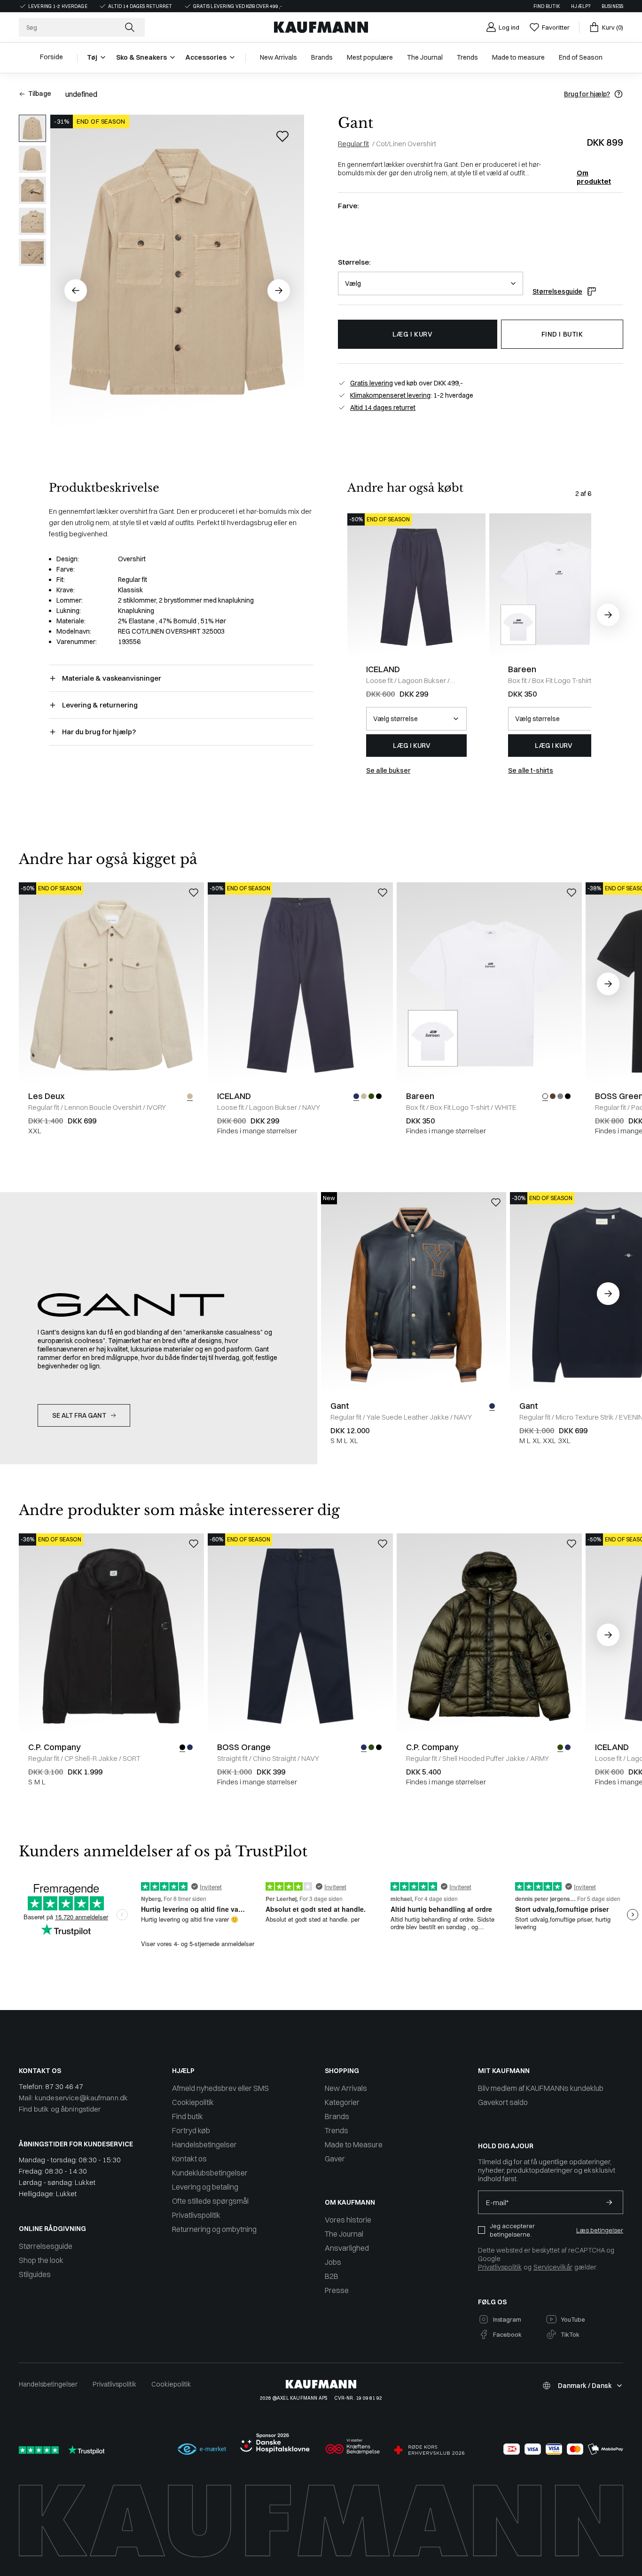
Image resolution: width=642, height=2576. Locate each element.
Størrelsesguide (557, 291)
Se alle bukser (388, 770)
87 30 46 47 (64, 2086)
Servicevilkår (553, 2267)
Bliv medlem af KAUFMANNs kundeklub (541, 2088)
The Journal (344, 2234)
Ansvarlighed (347, 2248)
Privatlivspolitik (196, 2215)
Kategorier (342, 2102)
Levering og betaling (205, 2187)
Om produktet (594, 173)
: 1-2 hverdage (412, 395)
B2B (332, 2276)
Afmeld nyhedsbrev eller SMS (220, 2088)
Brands (337, 2116)
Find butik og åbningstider (60, 2109)
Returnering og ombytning (214, 2229)
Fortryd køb (191, 2130)
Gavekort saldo (503, 2102)
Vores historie (348, 2220)
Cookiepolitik (193, 2102)
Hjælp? (581, 6)
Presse (337, 2290)
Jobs (333, 2262)
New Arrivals (346, 2088)
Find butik (547, 6)
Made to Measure (354, 2144)
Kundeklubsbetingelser (210, 2173)
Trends (337, 2130)
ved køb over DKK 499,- (407, 383)
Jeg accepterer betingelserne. (512, 2230)
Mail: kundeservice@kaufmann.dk (73, 2098)
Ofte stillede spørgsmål (210, 2201)
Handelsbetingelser (204, 2144)
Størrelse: (354, 262)
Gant (356, 123)
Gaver (335, 2159)
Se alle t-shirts (531, 770)
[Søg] (131, 27)
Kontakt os (189, 2159)
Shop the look (41, 2260)
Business (612, 6)
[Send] (609, 2202)
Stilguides (35, 2274)
